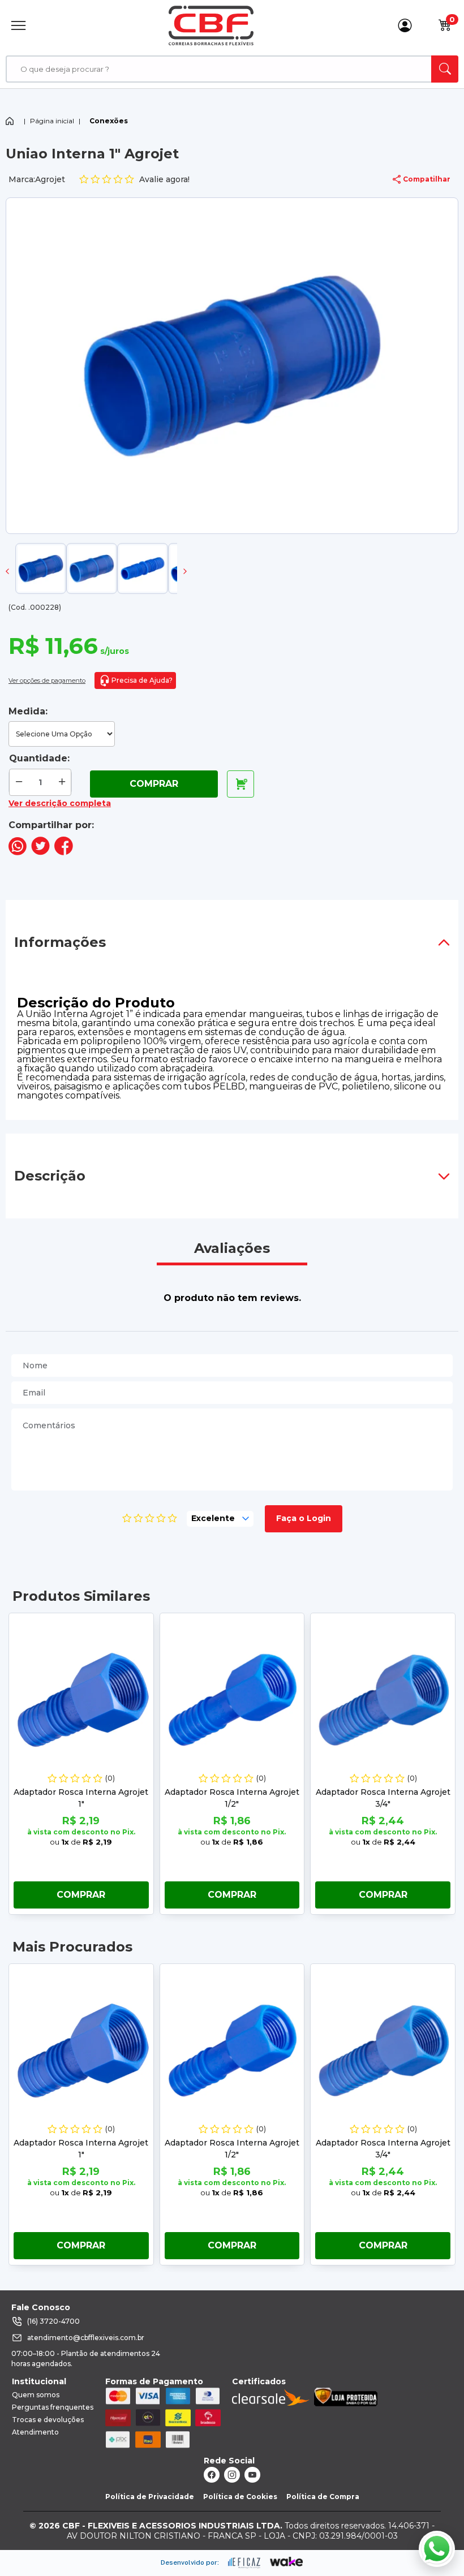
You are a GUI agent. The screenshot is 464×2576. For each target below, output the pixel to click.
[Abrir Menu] (18, 25)
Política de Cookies (240, 2497)
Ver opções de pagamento (47, 680)
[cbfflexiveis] (211, 25)
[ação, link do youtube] (252, 2475)
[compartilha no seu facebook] (64, 852)
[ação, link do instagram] (232, 2475)
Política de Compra (323, 2497)
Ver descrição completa (60, 803)
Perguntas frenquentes (53, 2407)
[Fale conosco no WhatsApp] (437, 2549)
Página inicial (52, 121)
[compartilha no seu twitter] (40, 852)
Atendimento (35, 2432)
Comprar (154, 784)
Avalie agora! (164, 179)
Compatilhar (427, 179)
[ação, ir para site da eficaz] (244, 2563)
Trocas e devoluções (48, 2420)
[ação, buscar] (445, 69)
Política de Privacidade (150, 2497)
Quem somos (36, 2395)
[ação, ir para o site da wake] (287, 2562)
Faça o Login (304, 1518)
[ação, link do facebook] (212, 2475)
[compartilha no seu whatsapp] (18, 852)
